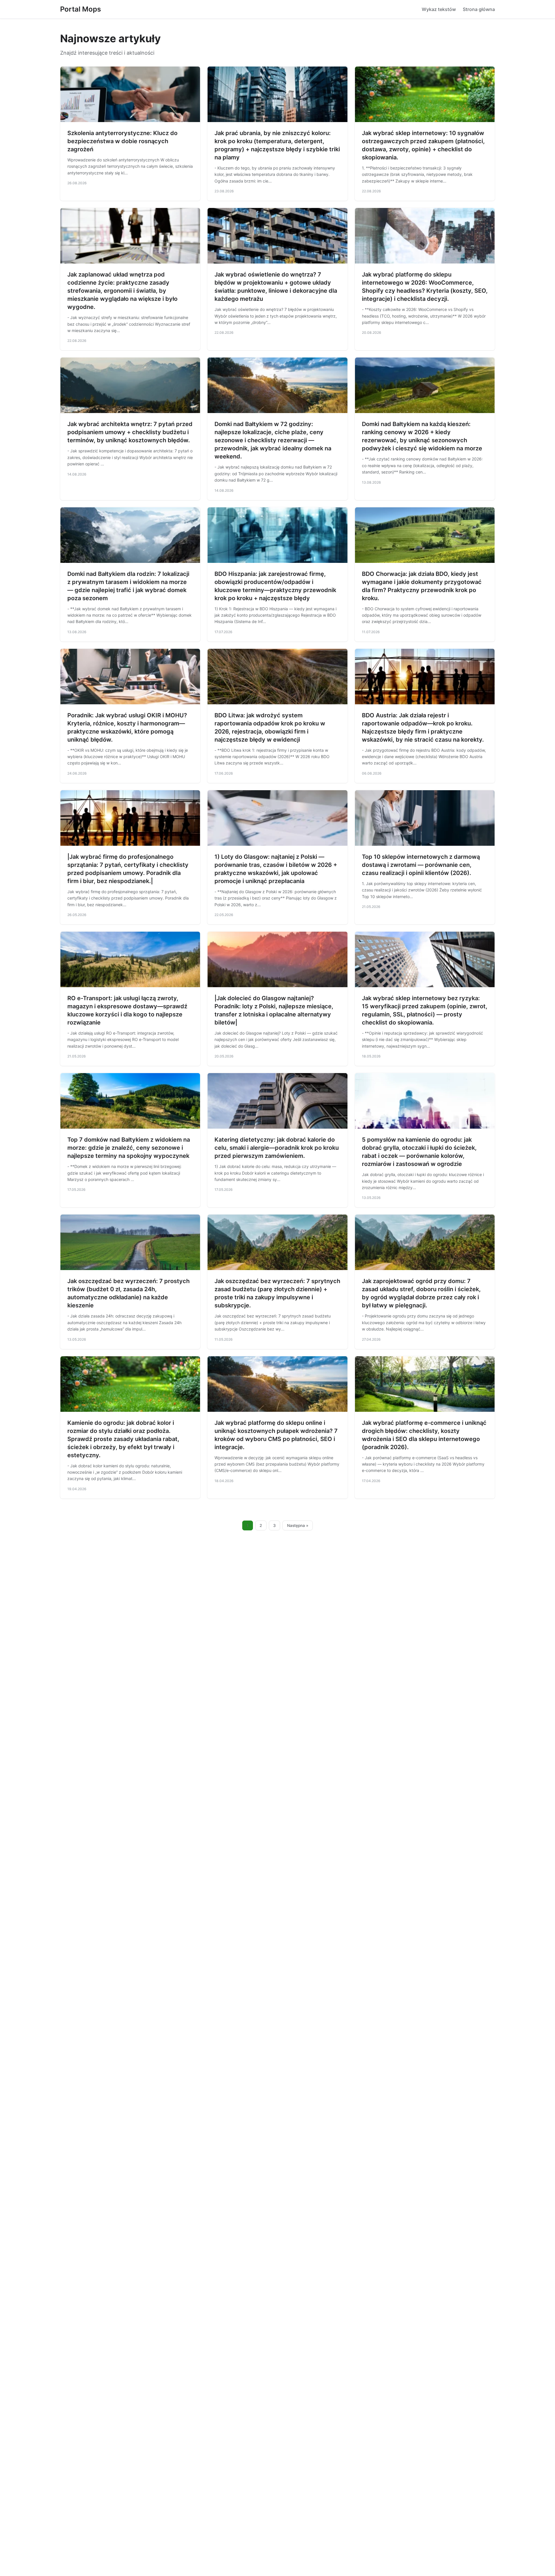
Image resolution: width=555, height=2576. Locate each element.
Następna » (298, 1525)
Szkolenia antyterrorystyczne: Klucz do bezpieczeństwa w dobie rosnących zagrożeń (122, 141)
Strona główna (479, 9)
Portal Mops (81, 9)
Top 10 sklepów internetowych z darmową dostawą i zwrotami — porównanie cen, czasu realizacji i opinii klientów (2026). (421, 865)
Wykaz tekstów (439, 9)
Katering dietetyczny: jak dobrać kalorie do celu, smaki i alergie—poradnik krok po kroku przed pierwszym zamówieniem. (277, 1148)
